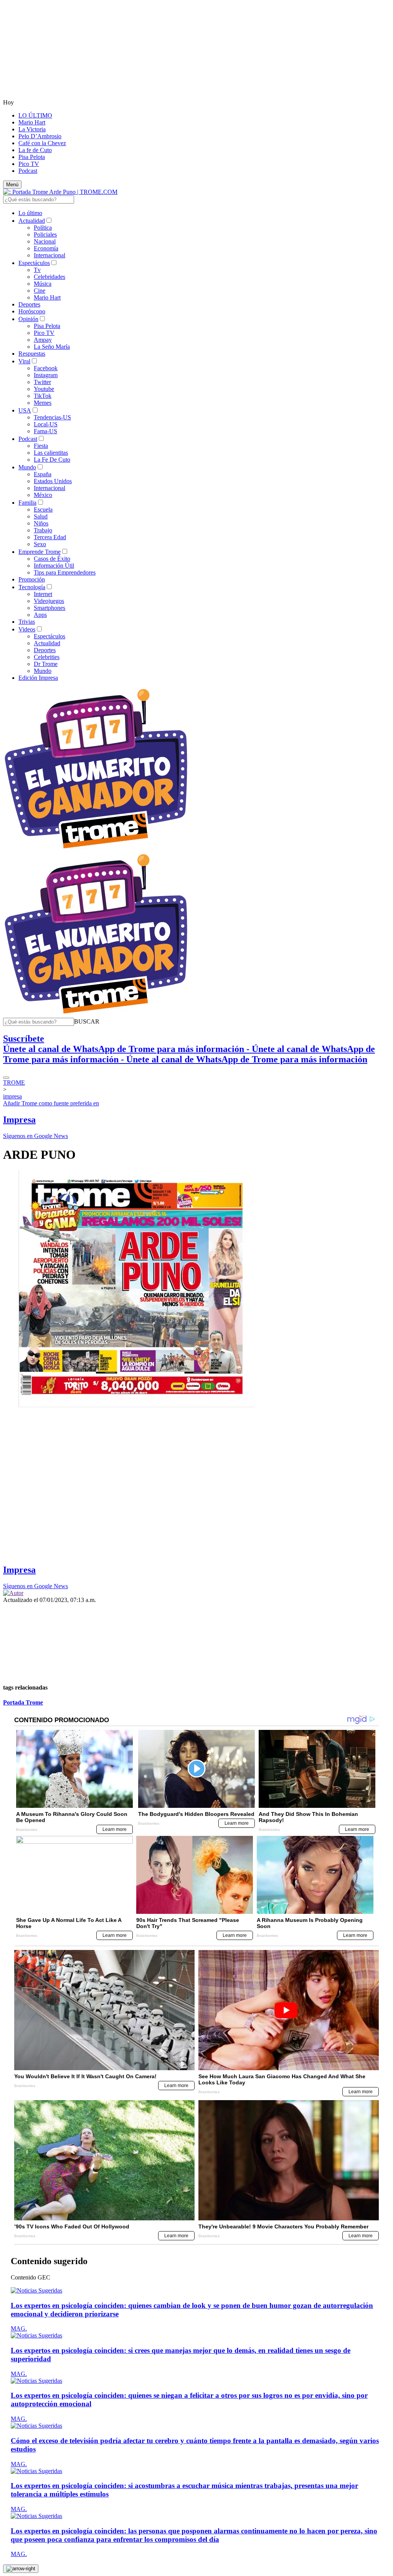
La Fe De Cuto (52, 460)
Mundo (27, 467)
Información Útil (54, 566)
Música (43, 284)
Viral (24, 361)
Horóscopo (32, 311)
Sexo (40, 544)
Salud (41, 516)
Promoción (32, 579)
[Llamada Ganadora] (96, 849)
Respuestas (32, 354)
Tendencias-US (52, 417)
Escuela (43, 509)
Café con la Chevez (42, 143)
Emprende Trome (40, 552)
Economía (46, 248)
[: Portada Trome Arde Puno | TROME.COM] (60, 192)
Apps (40, 615)
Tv (37, 270)
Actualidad (32, 221)
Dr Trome (46, 664)
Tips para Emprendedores (65, 572)
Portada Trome (23, 1702)
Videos (27, 629)
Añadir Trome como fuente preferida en (51, 1103)
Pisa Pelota (32, 157)
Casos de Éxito (52, 559)
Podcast (28, 171)
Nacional (45, 241)
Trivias (27, 622)
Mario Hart (32, 122)
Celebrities (47, 657)
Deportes (29, 304)
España (43, 474)
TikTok (43, 396)
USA (25, 410)
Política (43, 228)
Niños (41, 523)
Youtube (44, 389)
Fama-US (45, 431)
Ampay (43, 340)
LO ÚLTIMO (35, 115)
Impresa (19, 1120)
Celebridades (50, 277)
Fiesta (41, 446)
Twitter (42, 382)
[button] (87, 1021)
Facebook (46, 368)
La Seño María (52, 347)
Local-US (46, 424)
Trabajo (43, 530)
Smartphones (50, 608)
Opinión (28, 319)
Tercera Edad (50, 537)
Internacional (50, 255)
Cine (40, 291)
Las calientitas (51, 453)
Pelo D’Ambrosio (40, 136)
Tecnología (32, 587)
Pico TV (29, 164)
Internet (43, 594)
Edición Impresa (38, 678)
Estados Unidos (53, 481)
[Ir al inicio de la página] (21, 2569)
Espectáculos (34, 263)
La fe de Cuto (35, 150)
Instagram (46, 375)
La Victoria (32, 129)
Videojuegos (49, 601)
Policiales (45, 234)
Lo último (30, 213)
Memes (43, 403)
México (43, 495)
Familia (27, 503)
